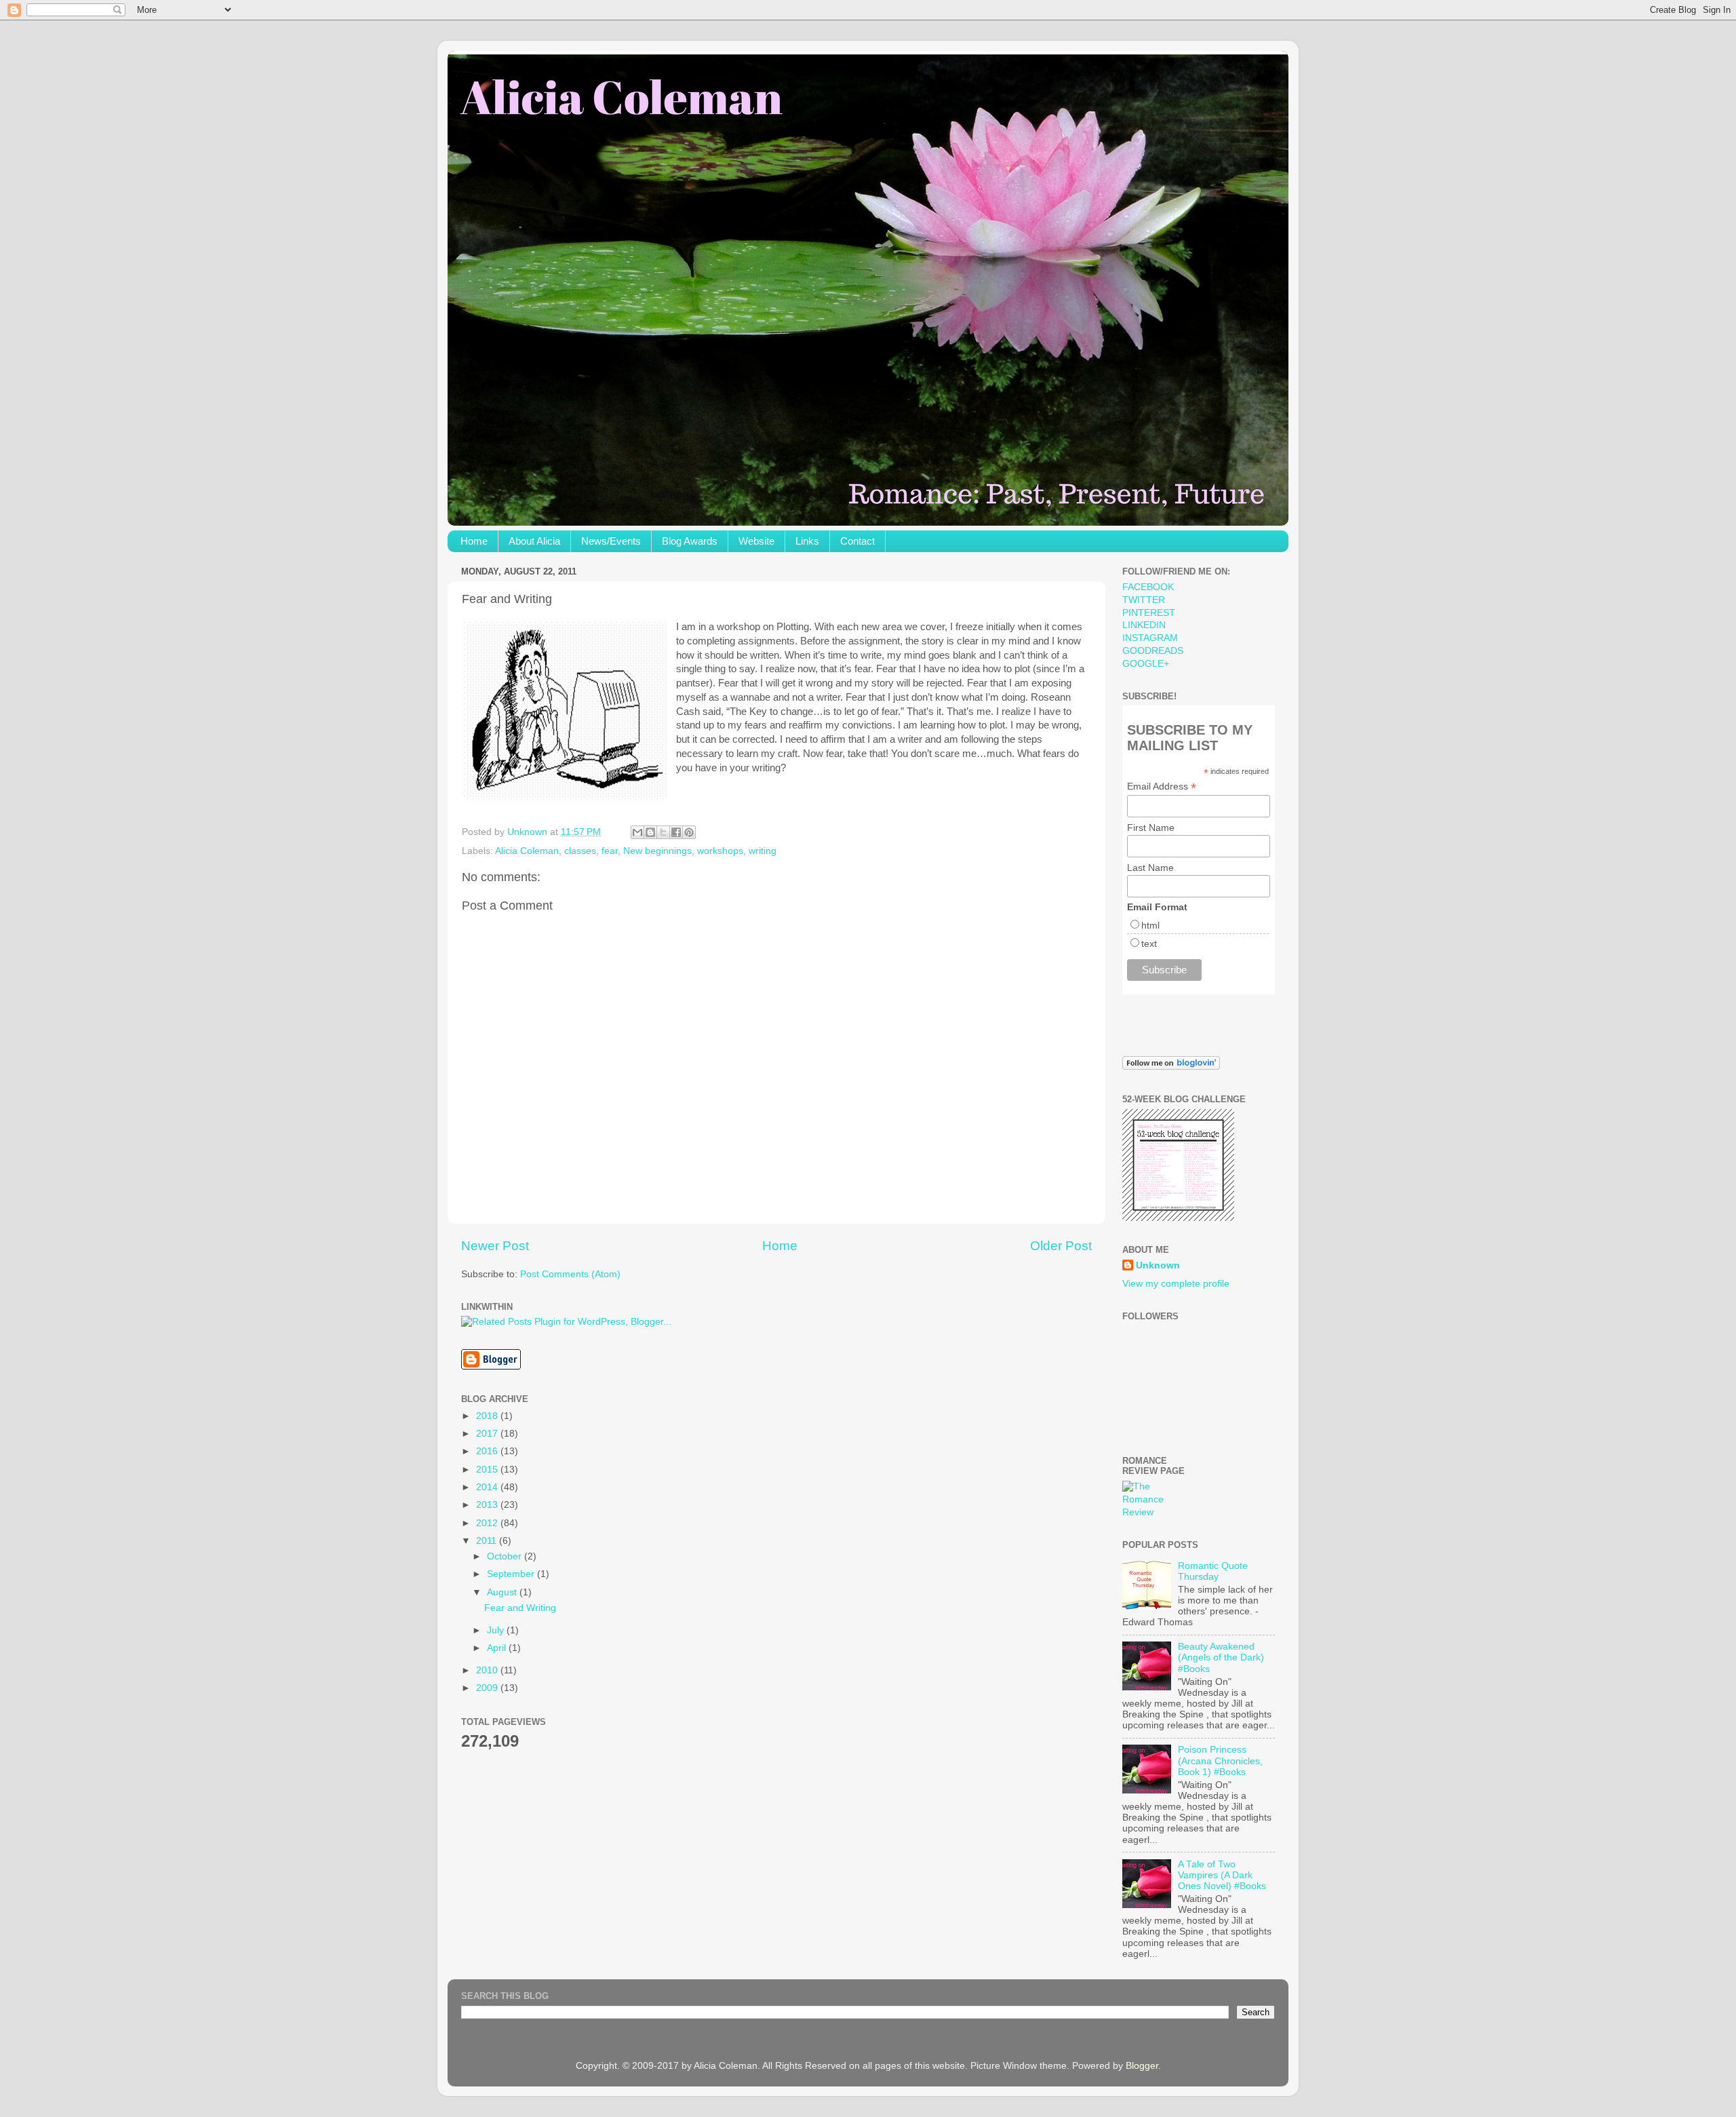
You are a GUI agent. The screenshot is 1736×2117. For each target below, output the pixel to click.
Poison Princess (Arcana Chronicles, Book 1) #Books (1220, 1761)
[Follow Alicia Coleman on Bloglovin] (1171, 1067)
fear (610, 851)
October (506, 1556)
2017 (488, 1434)
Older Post (1061, 1246)
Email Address (1162, 786)
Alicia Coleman (527, 851)
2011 (488, 1541)
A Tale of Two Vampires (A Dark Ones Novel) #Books (1222, 1875)
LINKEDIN (1144, 625)
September (512, 1574)
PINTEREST (1149, 613)
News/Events (611, 541)
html (1150, 925)
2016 (488, 1451)
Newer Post (495, 1246)
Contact (857, 541)
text (1149, 944)
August (503, 1592)
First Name (1151, 828)
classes (580, 851)
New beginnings (657, 851)
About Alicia (534, 541)
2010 (488, 1670)
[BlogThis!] (650, 832)
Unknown (1158, 1265)
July (497, 1630)
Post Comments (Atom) (570, 1274)
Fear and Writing (520, 1608)
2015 (488, 1470)
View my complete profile (1176, 1284)
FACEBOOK (1148, 587)
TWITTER (1144, 600)
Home (474, 541)
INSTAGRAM (1150, 638)
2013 (488, 1505)
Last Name (1150, 868)
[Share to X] (663, 832)
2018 (488, 1416)
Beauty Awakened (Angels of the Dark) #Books (1221, 1657)
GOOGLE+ (1146, 664)
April (498, 1648)
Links (807, 541)
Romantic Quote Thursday (1213, 1571)
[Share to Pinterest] (689, 832)
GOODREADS (1153, 651)
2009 (488, 1688)
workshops (720, 851)
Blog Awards (690, 541)
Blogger (1142, 2066)
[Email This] (637, 832)
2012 (488, 1523)
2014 (488, 1487)
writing (763, 851)
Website (756, 541)
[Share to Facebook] (676, 832)
